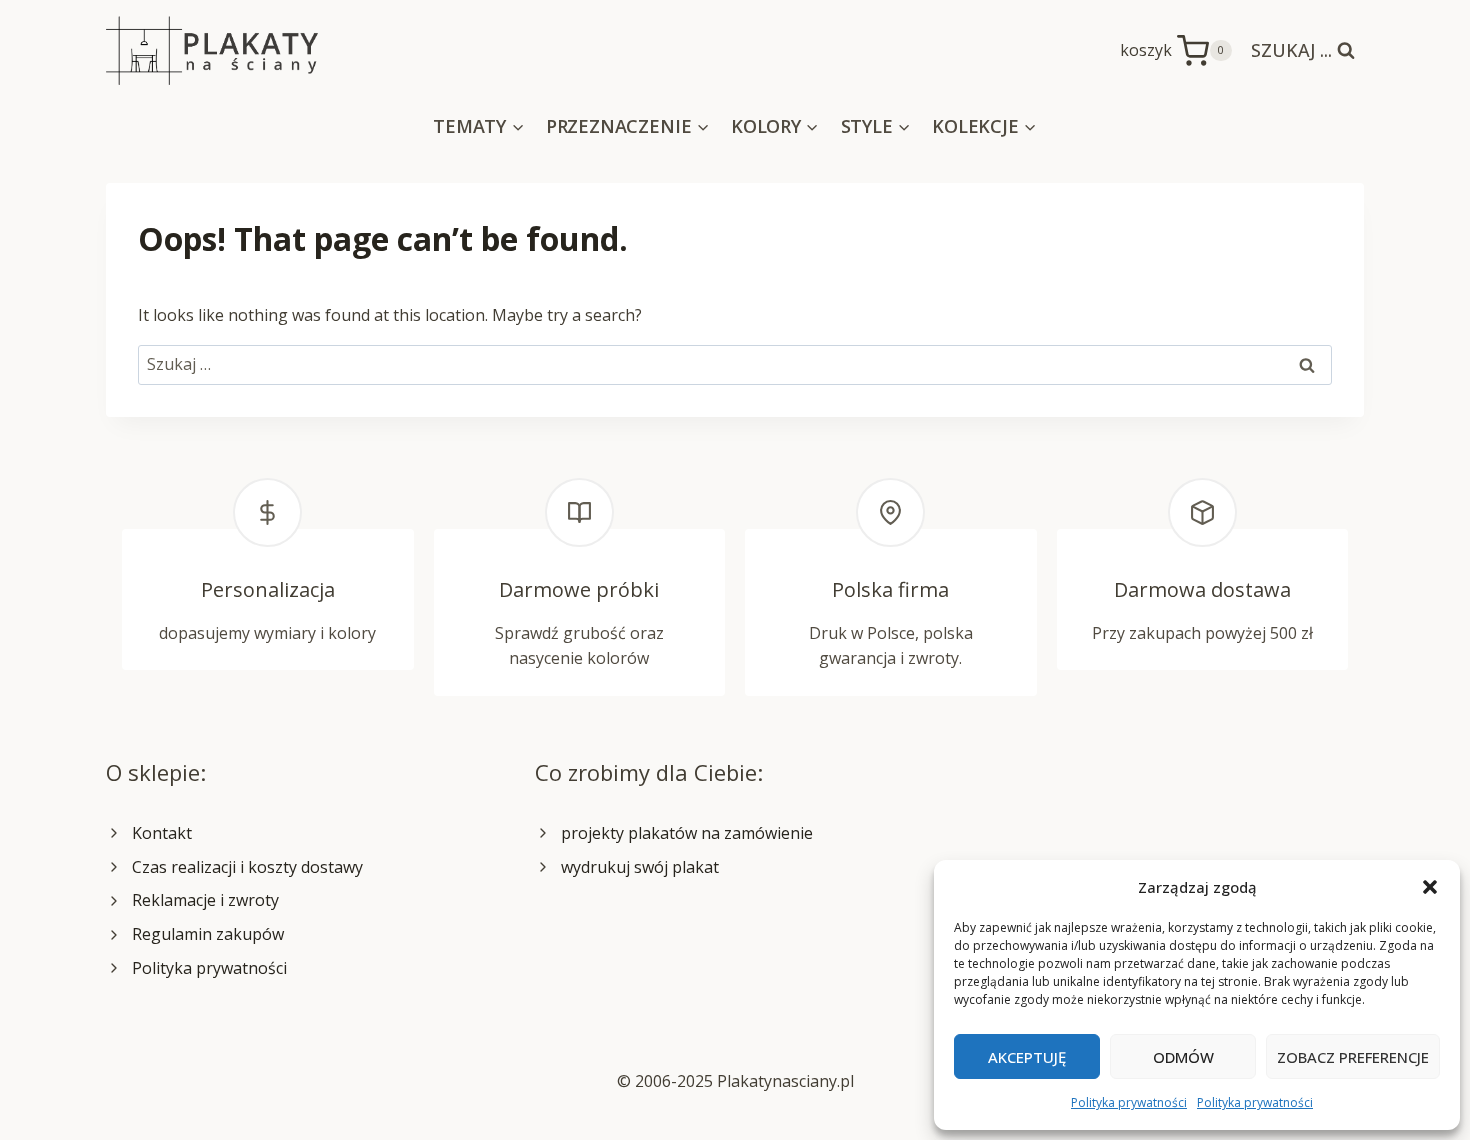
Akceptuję (1027, 1057)
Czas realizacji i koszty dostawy (247, 867)
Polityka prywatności (1129, 1102)
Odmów (1183, 1057)
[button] (1430, 887)
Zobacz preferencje (1353, 1057)
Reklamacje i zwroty (205, 900)
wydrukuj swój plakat (640, 867)
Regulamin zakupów (208, 934)
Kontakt (162, 833)
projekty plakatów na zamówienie (687, 833)
